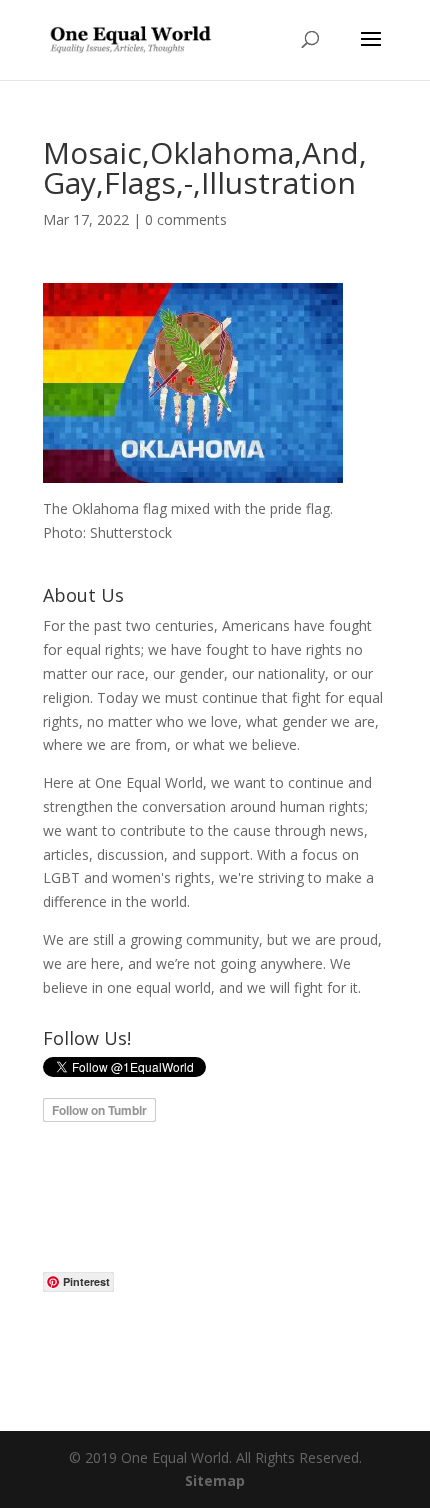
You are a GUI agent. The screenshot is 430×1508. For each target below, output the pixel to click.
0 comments (186, 219)
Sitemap (215, 1480)
